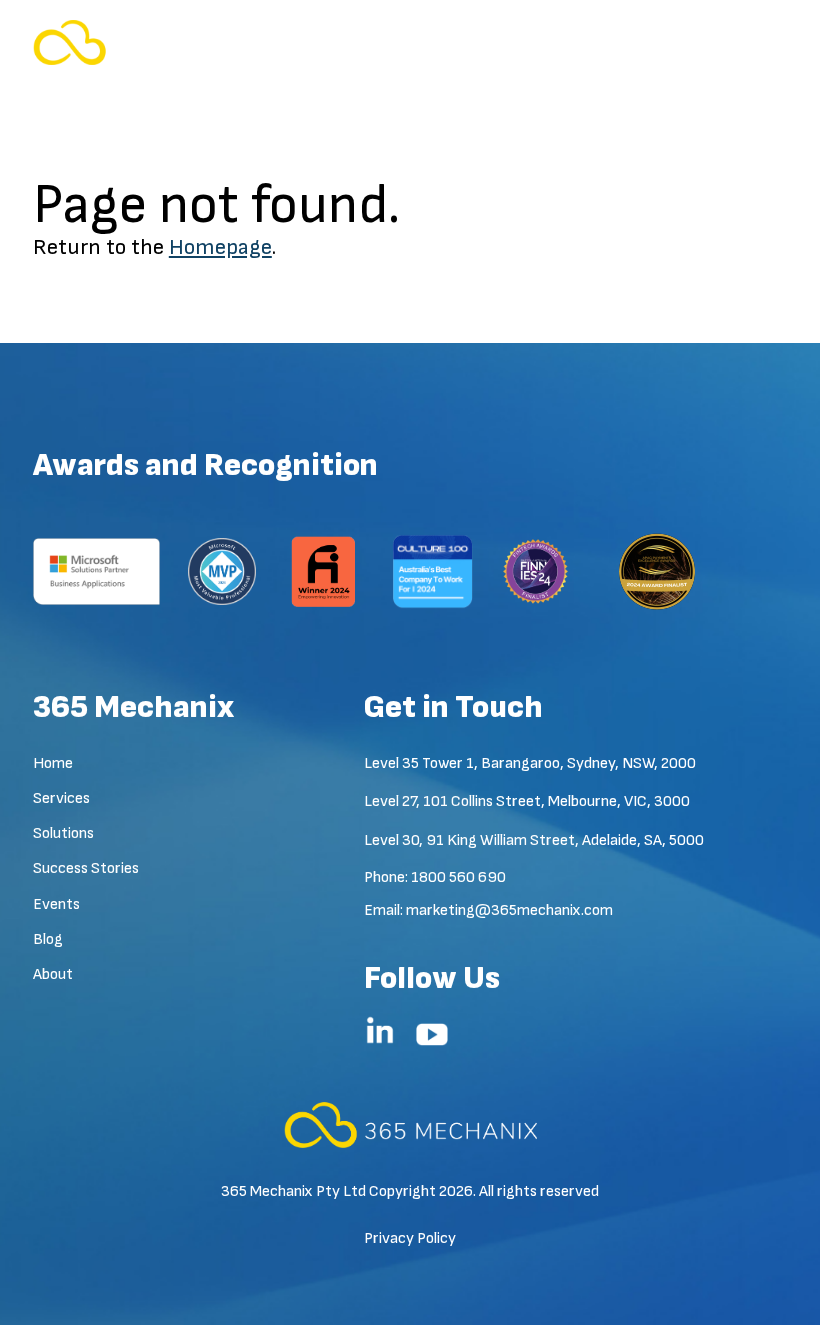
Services (61, 798)
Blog (48, 939)
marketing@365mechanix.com (509, 910)
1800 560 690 (458, 877)
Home (53, 763)
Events (56, 904)
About (53, 974)
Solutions (63, 833)
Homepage (220, 247)
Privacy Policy (410, 1238)
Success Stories (86, 868)
